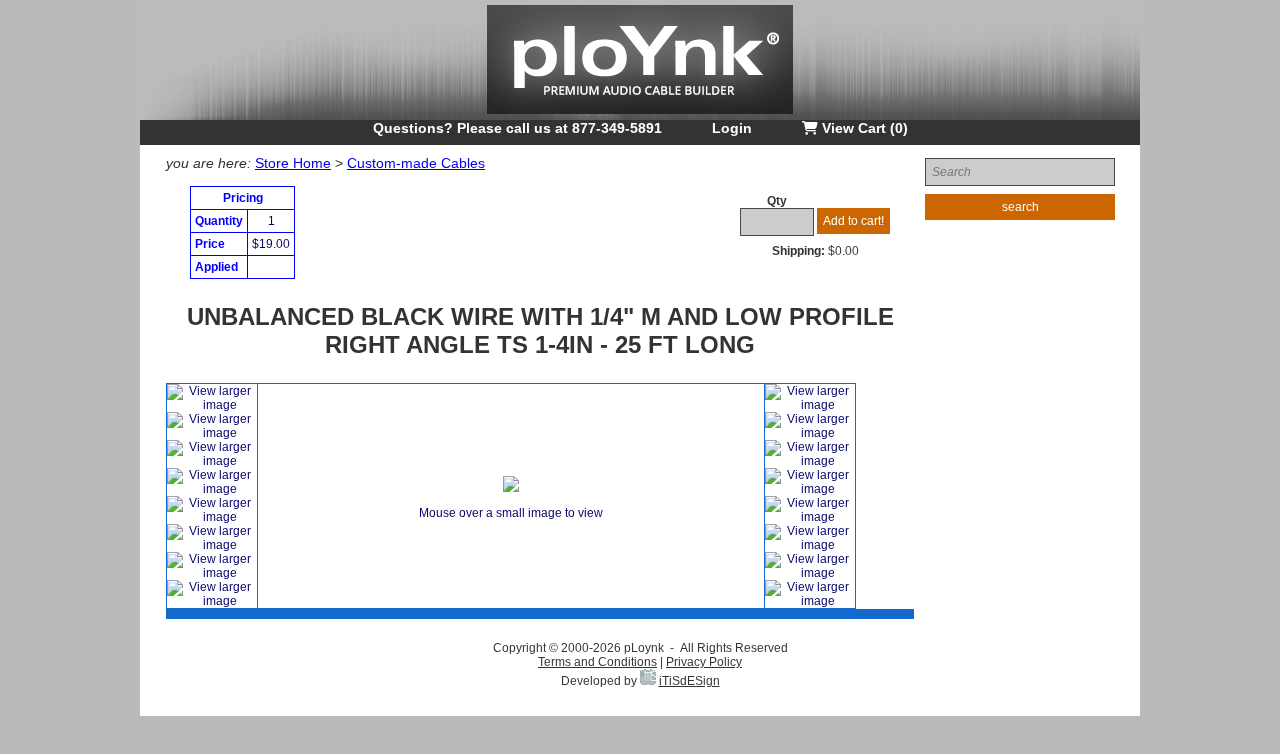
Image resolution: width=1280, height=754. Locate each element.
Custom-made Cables (416, 163)
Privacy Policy (704, 662)
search (1020, 207)
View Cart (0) (863, 128)
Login (732, 128)
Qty (777, 201)
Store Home (293, 163)
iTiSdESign (689, 681)
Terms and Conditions (597, 662)
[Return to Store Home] (640, 116)
